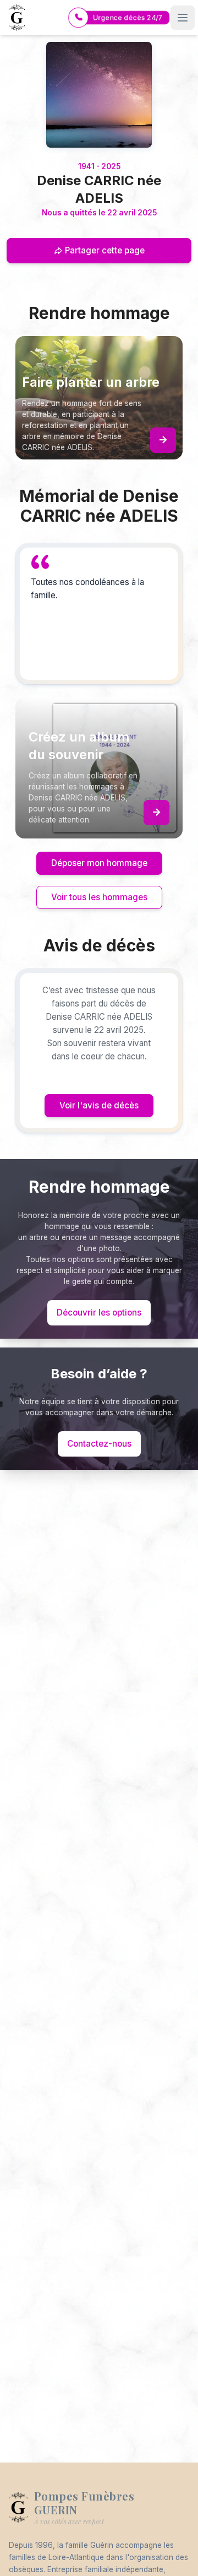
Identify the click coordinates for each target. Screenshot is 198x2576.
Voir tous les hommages (99, 897)
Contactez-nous (99, 1444)
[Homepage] (99, 95)
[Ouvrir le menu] (183, 18)
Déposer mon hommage (99, 863)
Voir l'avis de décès (99, 1105)
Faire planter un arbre (91, 382)
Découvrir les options (99, 1313)
